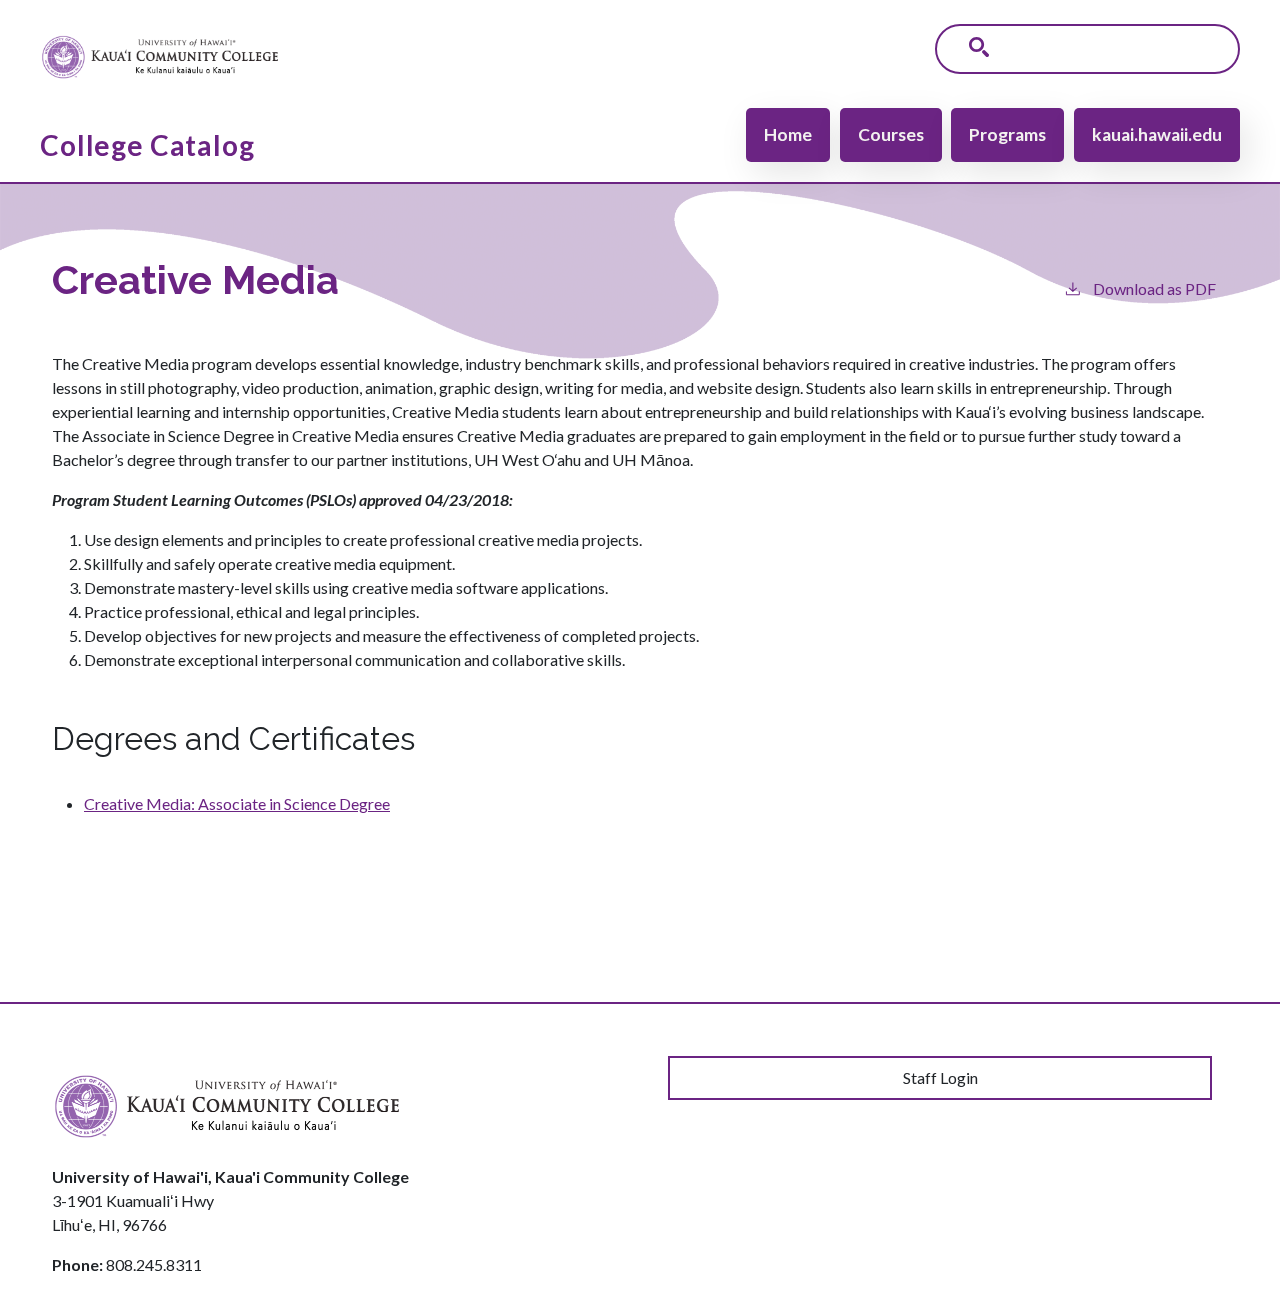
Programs (1007, 134)
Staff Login (940, 1077)
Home (788, 134)
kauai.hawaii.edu (1157, 134)
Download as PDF (1154, 288)
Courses (891, 134)
